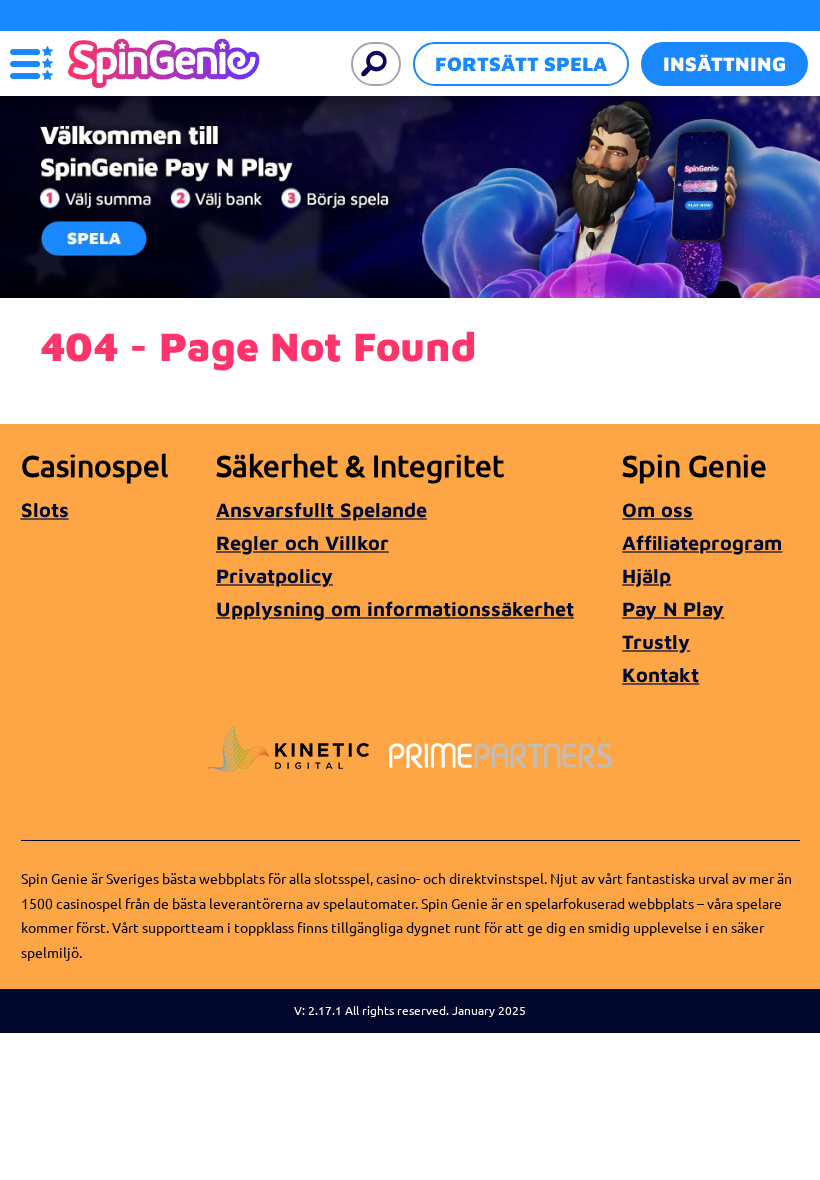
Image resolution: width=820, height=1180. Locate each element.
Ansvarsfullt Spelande (321, 509)
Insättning (724, 63)
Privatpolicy (274, 575)
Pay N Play (673, 608)
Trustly (656, 641)
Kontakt (660, 674)
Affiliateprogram (702, 542)
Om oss (657, 509)
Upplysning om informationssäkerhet (395, 608)
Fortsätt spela (521, 63)
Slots (45, 509)
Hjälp (646, 575)
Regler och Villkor (302, 542)
